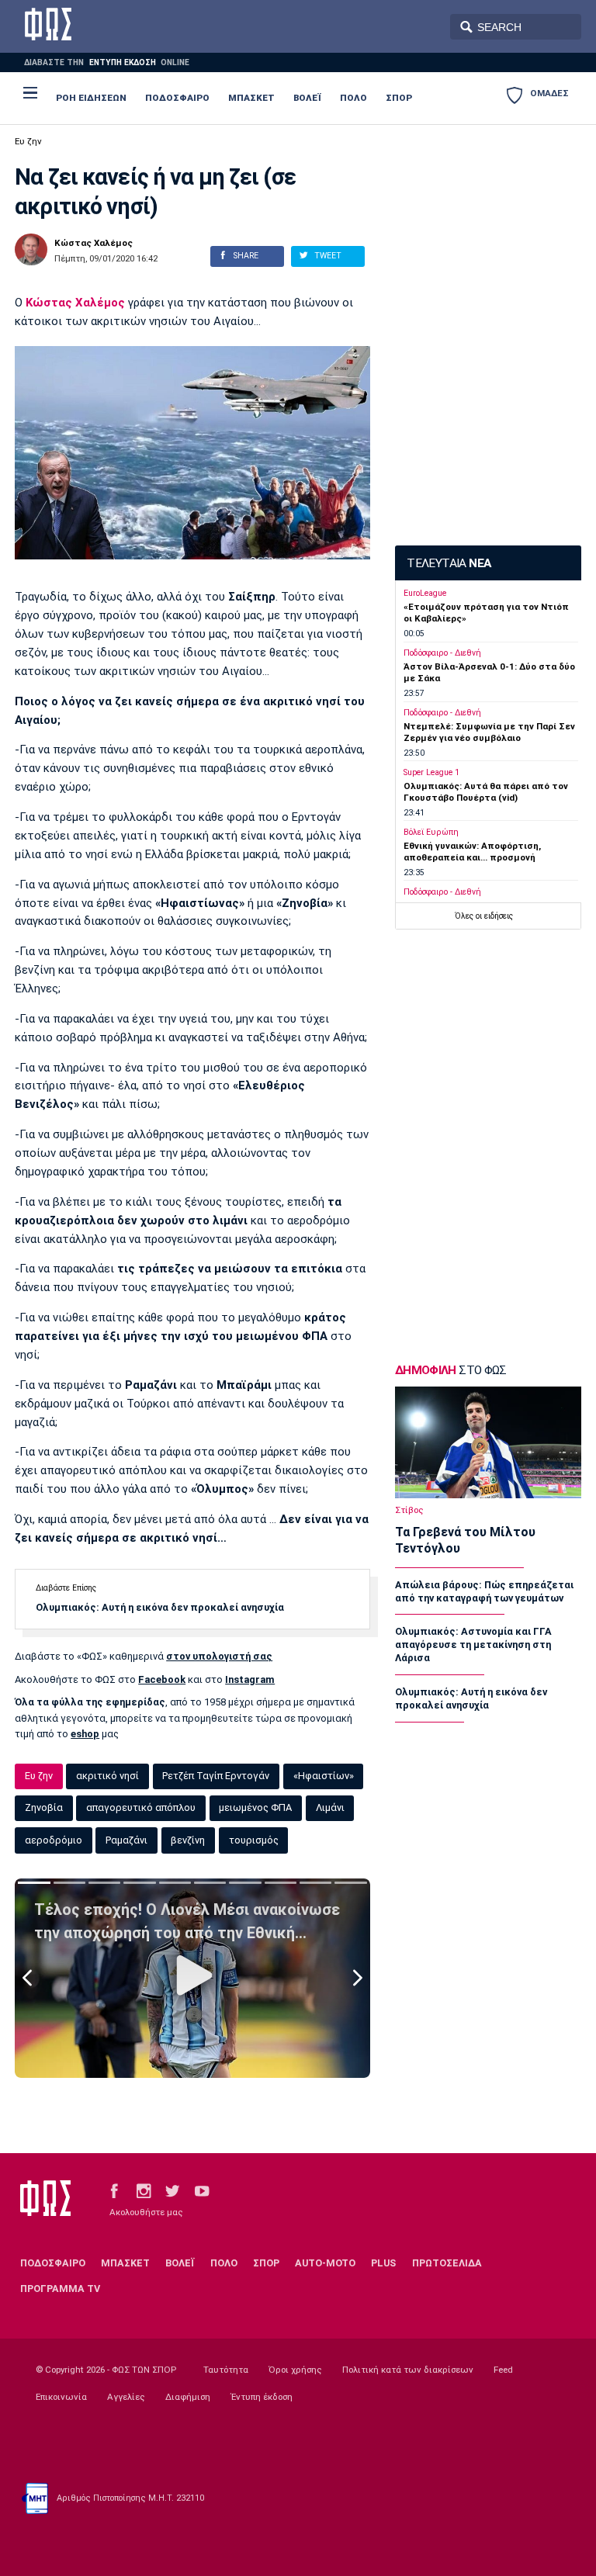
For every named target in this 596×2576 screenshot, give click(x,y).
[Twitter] (172, 2190)
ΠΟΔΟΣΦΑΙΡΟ (177, 98)
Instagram (250, 1679)
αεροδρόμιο (54, 1840)
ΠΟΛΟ (353, 98)
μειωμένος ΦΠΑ (255, 1807)
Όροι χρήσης (295, 2370)
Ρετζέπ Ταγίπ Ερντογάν (216, 1776)
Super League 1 (431, 772)
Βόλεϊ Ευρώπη (431, 832)
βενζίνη (188, 1840)
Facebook (162, 1679)
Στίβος (409, 1510)
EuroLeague (425, 593)
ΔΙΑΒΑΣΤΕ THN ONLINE (106, 62)
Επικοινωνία (61, 2397)
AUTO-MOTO (325, 2263)
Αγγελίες (126, 2397)
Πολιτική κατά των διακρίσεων (408, 2370)
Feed (503, 2370)
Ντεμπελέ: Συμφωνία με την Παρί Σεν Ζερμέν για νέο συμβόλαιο (489, 732)
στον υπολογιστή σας (219, 1656)
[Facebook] (114, 2190)
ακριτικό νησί (107, 1776)
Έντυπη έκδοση (262, 2397)
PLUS (383, 2263)
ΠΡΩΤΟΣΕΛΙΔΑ (447, 2263)
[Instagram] (144, 2190)
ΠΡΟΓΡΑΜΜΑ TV (60, 2289)
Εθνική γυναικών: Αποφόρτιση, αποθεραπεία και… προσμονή (472, 852)
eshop (85, 1734)
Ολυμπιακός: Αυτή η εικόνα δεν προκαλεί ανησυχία (160, 1607)
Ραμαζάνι (126, 1840)
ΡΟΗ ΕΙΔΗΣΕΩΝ (91, 98)
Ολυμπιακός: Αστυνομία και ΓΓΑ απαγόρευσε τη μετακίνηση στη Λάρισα (473, 1645)
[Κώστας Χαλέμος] (31, 250)
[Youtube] (202, 2190)
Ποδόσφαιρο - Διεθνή (442, 653)
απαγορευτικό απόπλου (141, 1807)
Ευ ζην (28, 141)
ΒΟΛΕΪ (307, 98)
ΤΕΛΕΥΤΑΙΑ (449, 563)
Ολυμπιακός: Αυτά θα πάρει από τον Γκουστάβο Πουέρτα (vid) (486, 792)
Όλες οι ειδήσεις (484, 916)
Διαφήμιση (188, 2397)
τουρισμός (254, 1840)
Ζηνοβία (44, 1807)
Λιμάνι (330, 1807)
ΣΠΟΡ (399, 98)
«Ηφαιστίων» (324, 1776)
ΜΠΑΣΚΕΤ (251, 98)
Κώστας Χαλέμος (94, 244)
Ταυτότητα (226, 2370)
